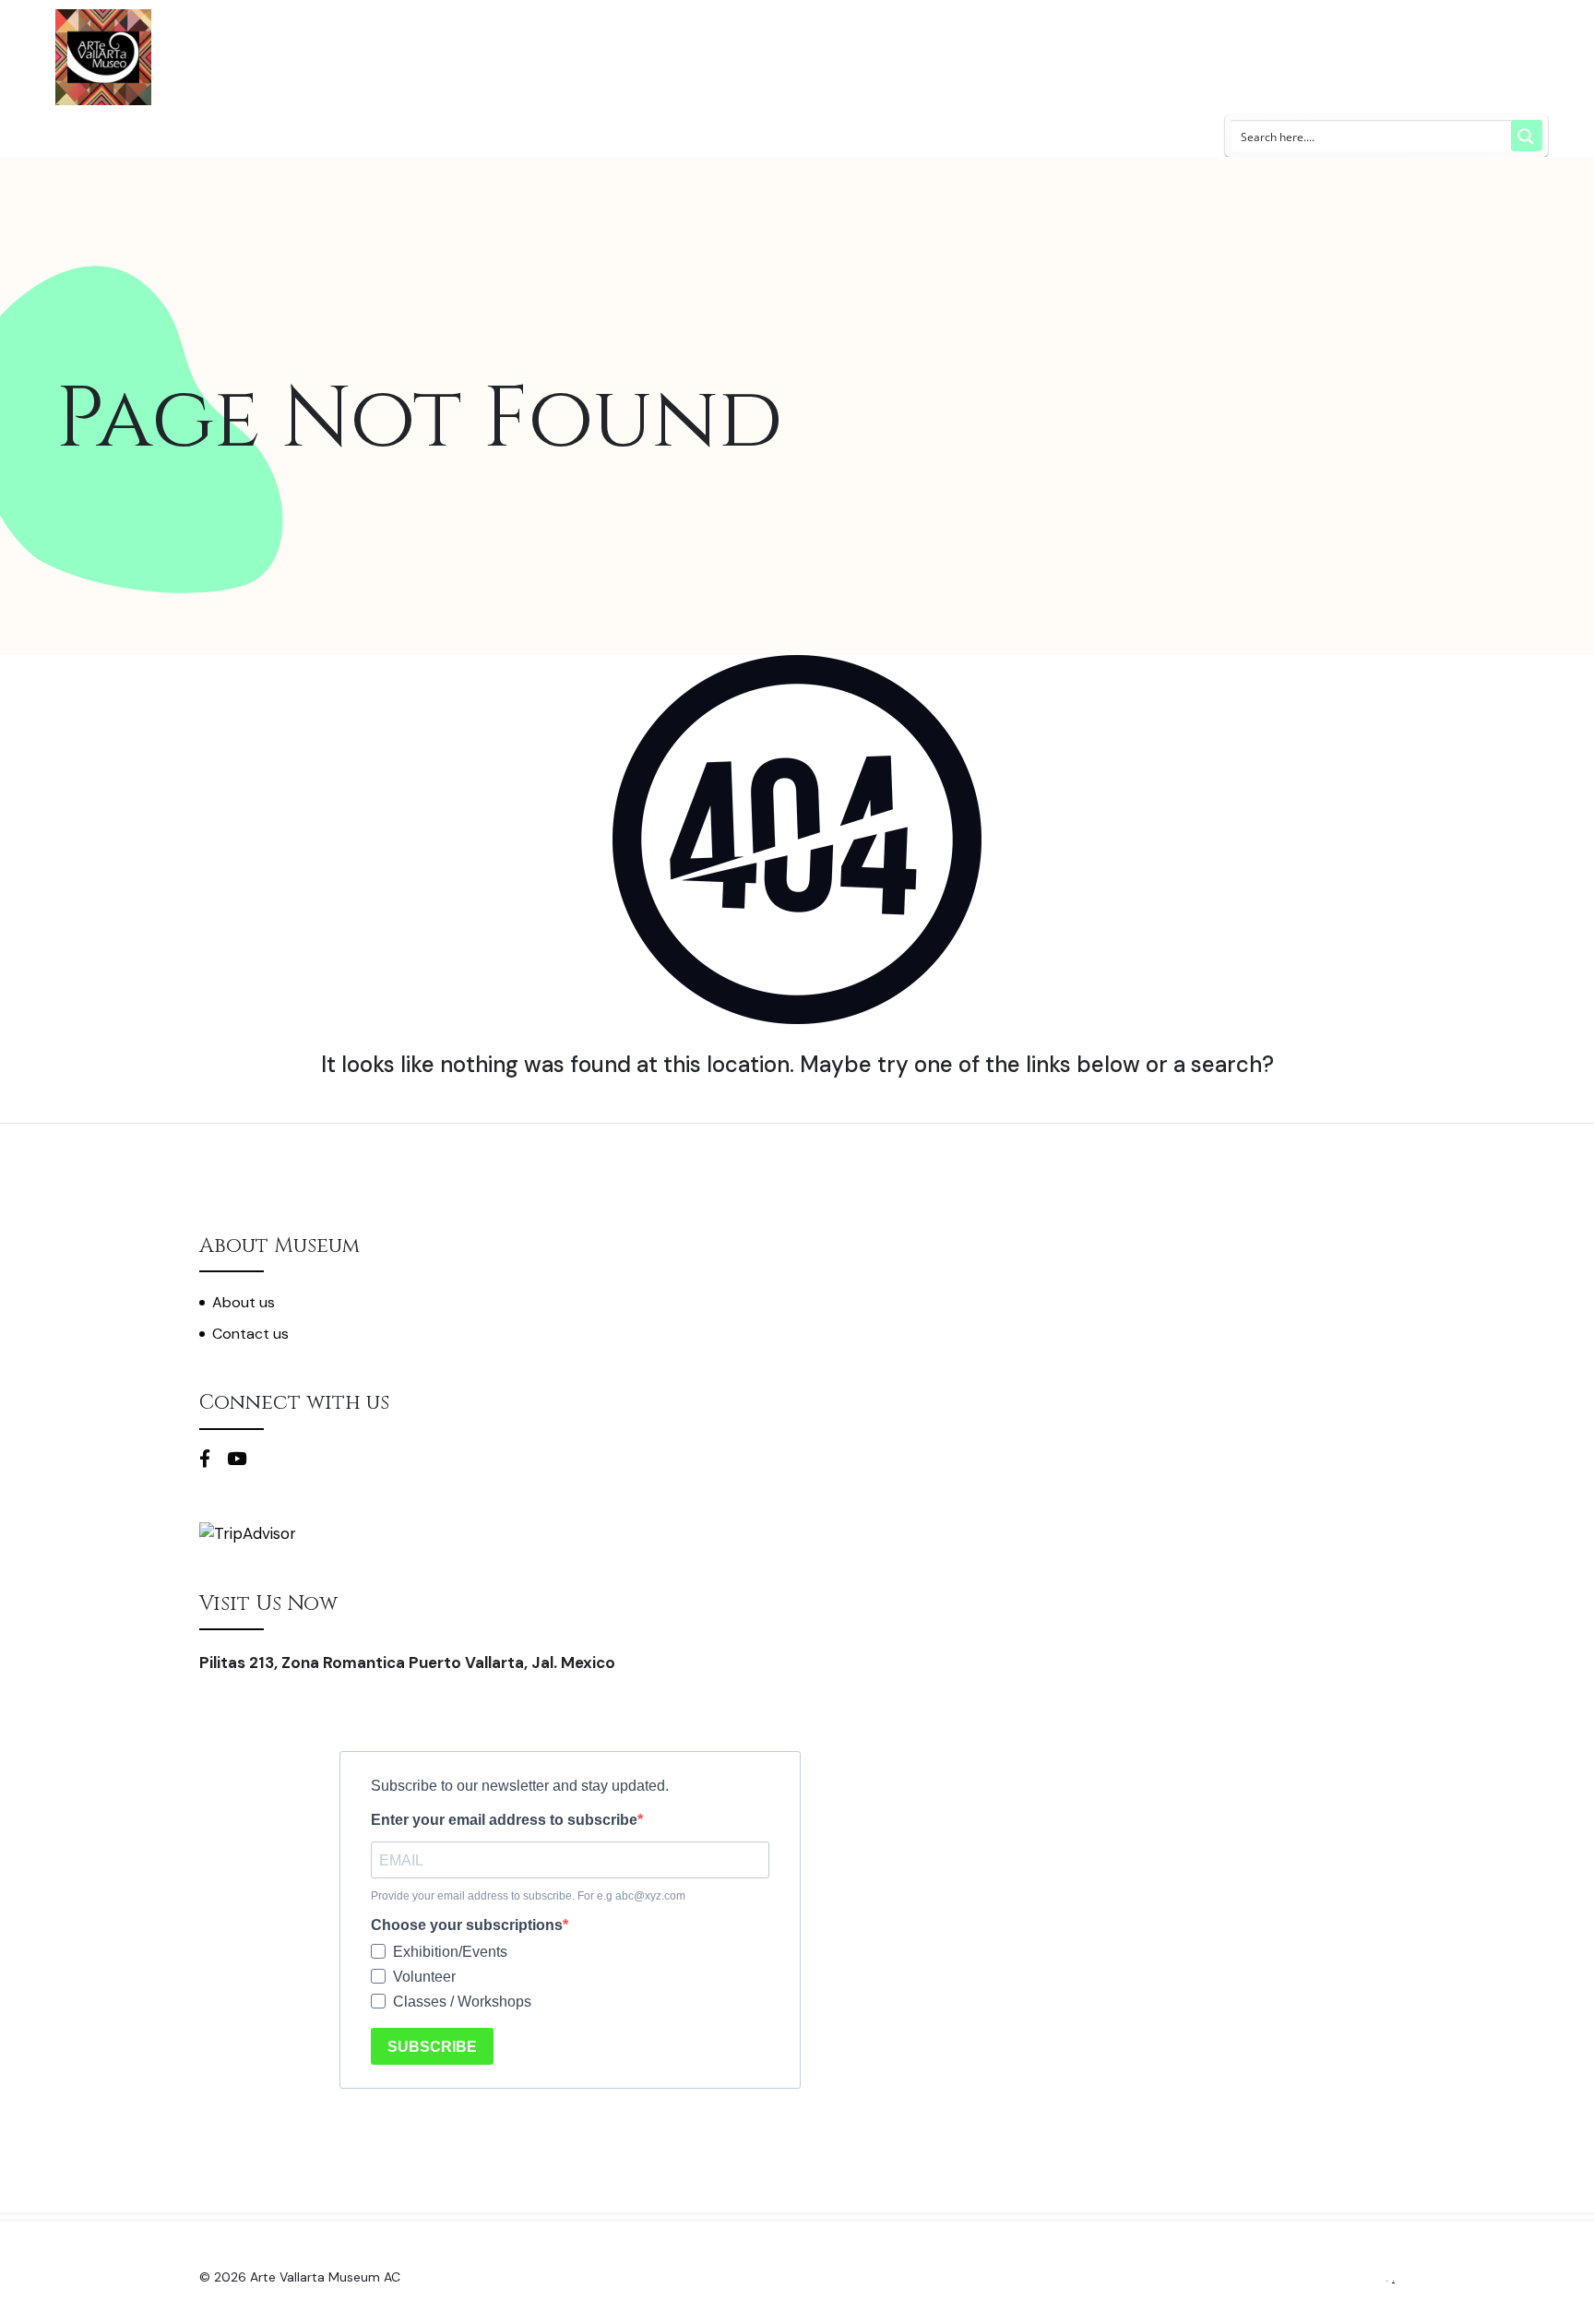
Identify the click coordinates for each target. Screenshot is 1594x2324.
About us (244, 1302)
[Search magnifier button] (1527, 136)
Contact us (250, 1334)
